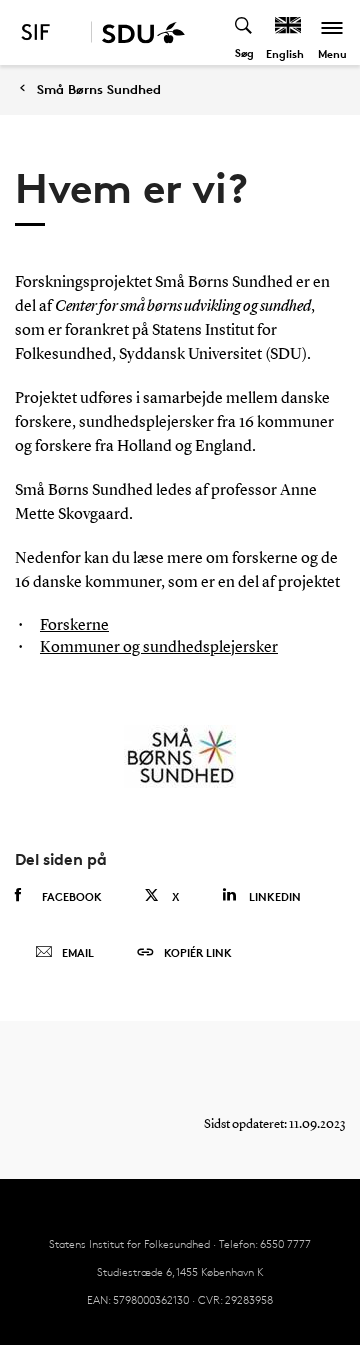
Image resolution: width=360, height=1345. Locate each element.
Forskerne (74, 626)
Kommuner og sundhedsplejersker (159, 648)
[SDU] (138, 32)
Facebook (72, 896)
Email (78, 952)
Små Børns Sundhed (99, 89)
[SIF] (49, 32)
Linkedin (275, 896)
